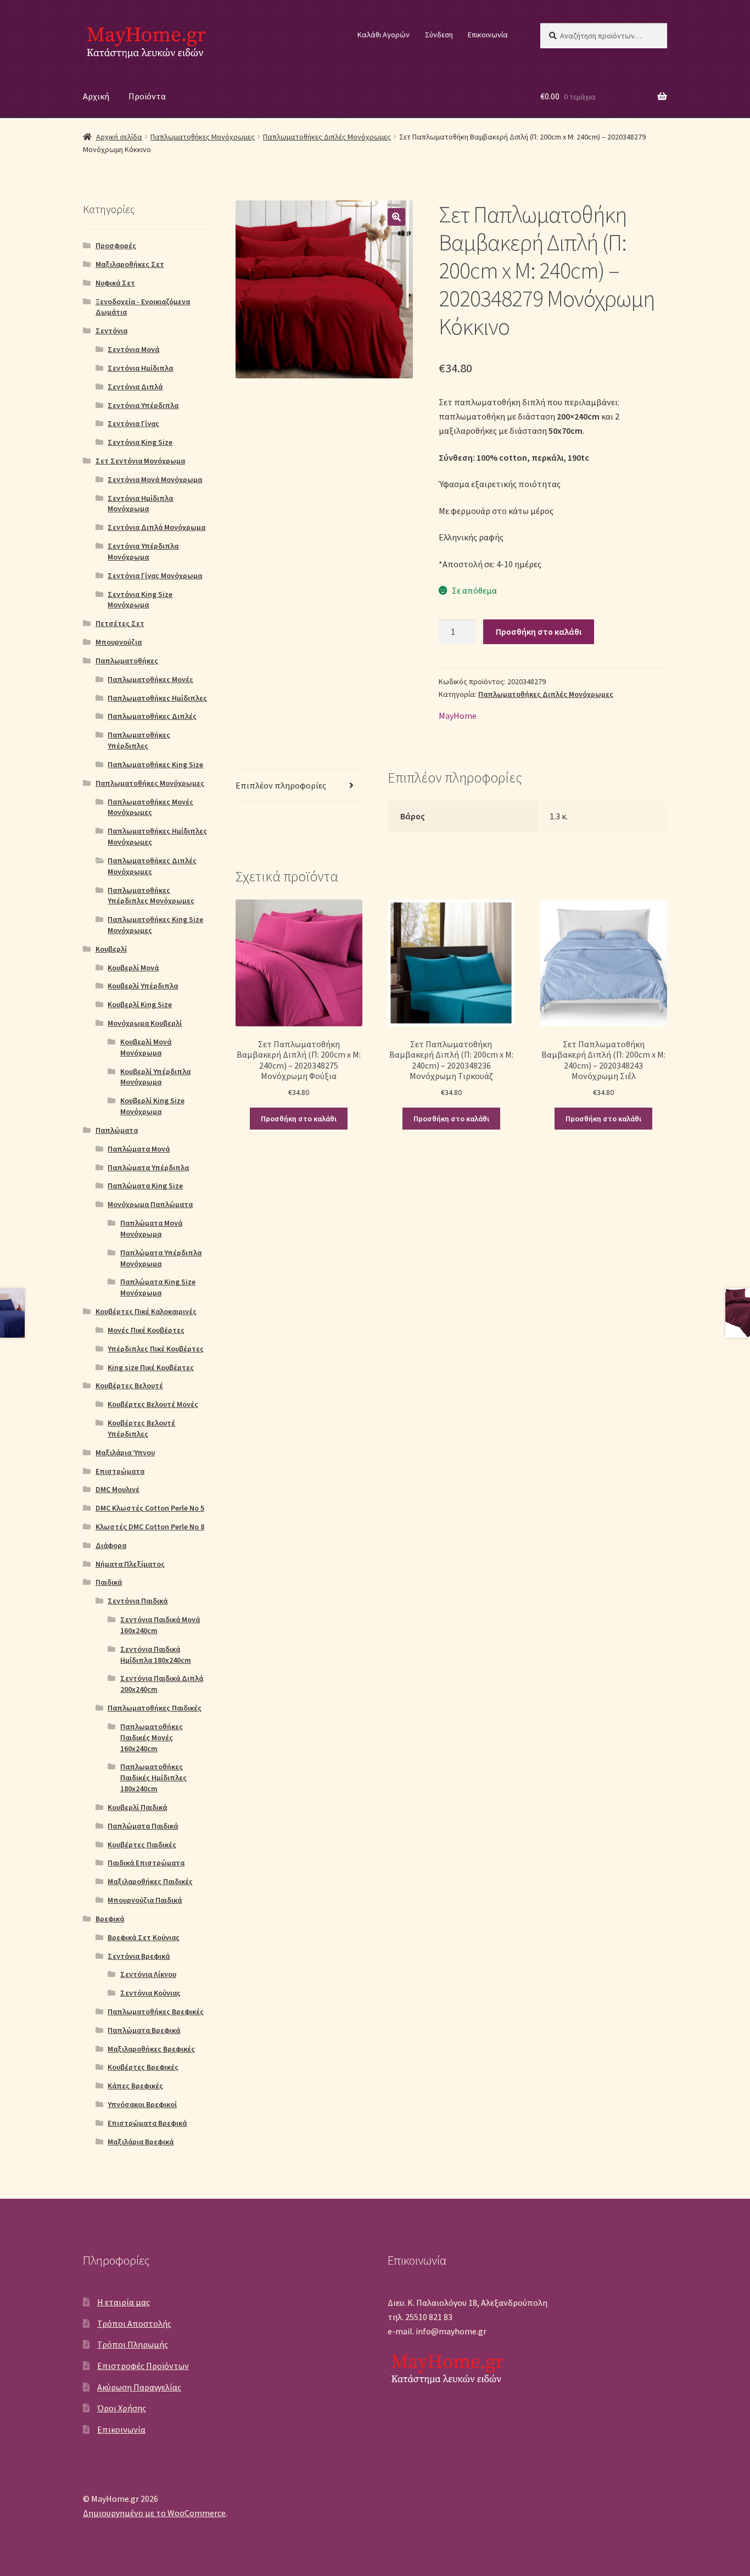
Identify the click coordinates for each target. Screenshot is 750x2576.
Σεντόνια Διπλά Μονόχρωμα (156, 527)
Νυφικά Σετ (115, 283)
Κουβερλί (111, 949)
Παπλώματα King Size (145, 1186)
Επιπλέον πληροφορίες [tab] (281, 785)
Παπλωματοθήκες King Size (155, 764)
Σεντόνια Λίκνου (148, 1974)
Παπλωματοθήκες (127, 661)
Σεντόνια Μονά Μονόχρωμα (155, 479)
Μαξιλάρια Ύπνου (125, 1452)
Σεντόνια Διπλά (135, 387)
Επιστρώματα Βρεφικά (147, 2123)
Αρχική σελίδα (119, 137)
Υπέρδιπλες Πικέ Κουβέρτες (156, 1349)
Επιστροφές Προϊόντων (143, 2366)
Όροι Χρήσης (122, 2408)
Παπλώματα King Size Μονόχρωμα (158, 1287)
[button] (396, 217)
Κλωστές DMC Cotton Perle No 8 (150, 1527)
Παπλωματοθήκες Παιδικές (155, 1708)
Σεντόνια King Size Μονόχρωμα (140, 600)
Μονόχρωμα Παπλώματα (150, 1204)
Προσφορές (116, 245)
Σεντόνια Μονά (133, 349)
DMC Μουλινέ (117, 1489)
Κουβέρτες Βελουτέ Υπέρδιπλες (141, 1428)
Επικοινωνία (488, 35)
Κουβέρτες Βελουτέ (129, 1385)
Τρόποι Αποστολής (134, 2323)
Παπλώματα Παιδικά (143, 1826)
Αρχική (96, 96)
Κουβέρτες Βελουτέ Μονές (153, 1404)
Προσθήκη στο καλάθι (539, 632)
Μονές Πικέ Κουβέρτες (146, 1330)
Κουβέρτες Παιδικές (142, 1845)
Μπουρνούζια (119, 642)
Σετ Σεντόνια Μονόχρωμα (140, 461)
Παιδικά (109, 1582)
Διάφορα (111, 1545)
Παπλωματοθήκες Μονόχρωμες (203, 137)
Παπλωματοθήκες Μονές (150, 679)
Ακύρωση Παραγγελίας (139, 2387)
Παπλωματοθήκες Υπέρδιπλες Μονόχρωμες (151, 896)
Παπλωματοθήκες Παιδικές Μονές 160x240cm (152, 1737)
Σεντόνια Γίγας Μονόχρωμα (155, 575)
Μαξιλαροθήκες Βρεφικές (151, 2049)
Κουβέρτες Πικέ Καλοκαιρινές (146, 1311)
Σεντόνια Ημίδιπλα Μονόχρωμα (140, 504)
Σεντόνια (111, 331)
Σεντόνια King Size (140, 442)
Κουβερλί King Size (140, 1004)
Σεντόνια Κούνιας (150, 1993)
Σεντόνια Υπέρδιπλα (143, 405)
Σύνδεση (439, 35)
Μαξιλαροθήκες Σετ (130, 264)
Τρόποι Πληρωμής (133, 2344)
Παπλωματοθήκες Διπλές (152, 716)
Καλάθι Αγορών (384, 35)
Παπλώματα (117, 1130)
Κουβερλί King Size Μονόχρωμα (152, 1106)
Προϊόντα (147, 96)
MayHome (458, 716)
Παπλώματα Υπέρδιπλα (148, 1167)
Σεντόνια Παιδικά (138, 1601)
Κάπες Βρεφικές (135, 2086)
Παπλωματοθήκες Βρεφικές (156, 2011)
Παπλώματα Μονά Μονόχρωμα (151, 1228)
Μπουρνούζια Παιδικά (145, 1900)
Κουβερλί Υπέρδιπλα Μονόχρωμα (155, 1077)
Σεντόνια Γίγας (133, 423)
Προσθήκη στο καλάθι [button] (299, 1119)
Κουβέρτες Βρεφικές (143, 2067)
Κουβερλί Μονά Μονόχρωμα (146, 1047)
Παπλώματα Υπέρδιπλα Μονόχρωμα (161, 1258)
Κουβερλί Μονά (133, 968)
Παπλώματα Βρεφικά (144, 2030)
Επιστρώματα (120, 1471)
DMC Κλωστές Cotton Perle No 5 (150, 1508)
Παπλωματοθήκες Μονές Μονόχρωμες (150, 807)
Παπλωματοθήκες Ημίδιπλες (157, 698)
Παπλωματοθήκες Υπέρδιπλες (139, 740)
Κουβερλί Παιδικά (137, 1807)
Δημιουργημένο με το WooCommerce (154, 2513)
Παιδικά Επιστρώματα (146, 1863)
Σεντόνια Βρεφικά (139, 1956)
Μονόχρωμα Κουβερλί (145, 1023)
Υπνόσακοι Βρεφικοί (142, 2104)
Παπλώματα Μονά (139, 1149)
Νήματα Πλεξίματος (130, 1564)
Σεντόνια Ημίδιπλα (140, 368)
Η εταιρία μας (124, 2302)
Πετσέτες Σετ (120, 623)
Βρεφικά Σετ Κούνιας (144, 1937)
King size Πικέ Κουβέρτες (151, 1367)
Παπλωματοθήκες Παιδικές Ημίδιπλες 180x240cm (153, 1778)
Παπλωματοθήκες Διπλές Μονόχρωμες (327, 137)
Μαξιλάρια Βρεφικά (141, 2142)
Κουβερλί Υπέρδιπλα (143, 986)
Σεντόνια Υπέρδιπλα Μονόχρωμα (143, 551)
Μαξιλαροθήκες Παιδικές (150, 1881)
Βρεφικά (110, 1919)
